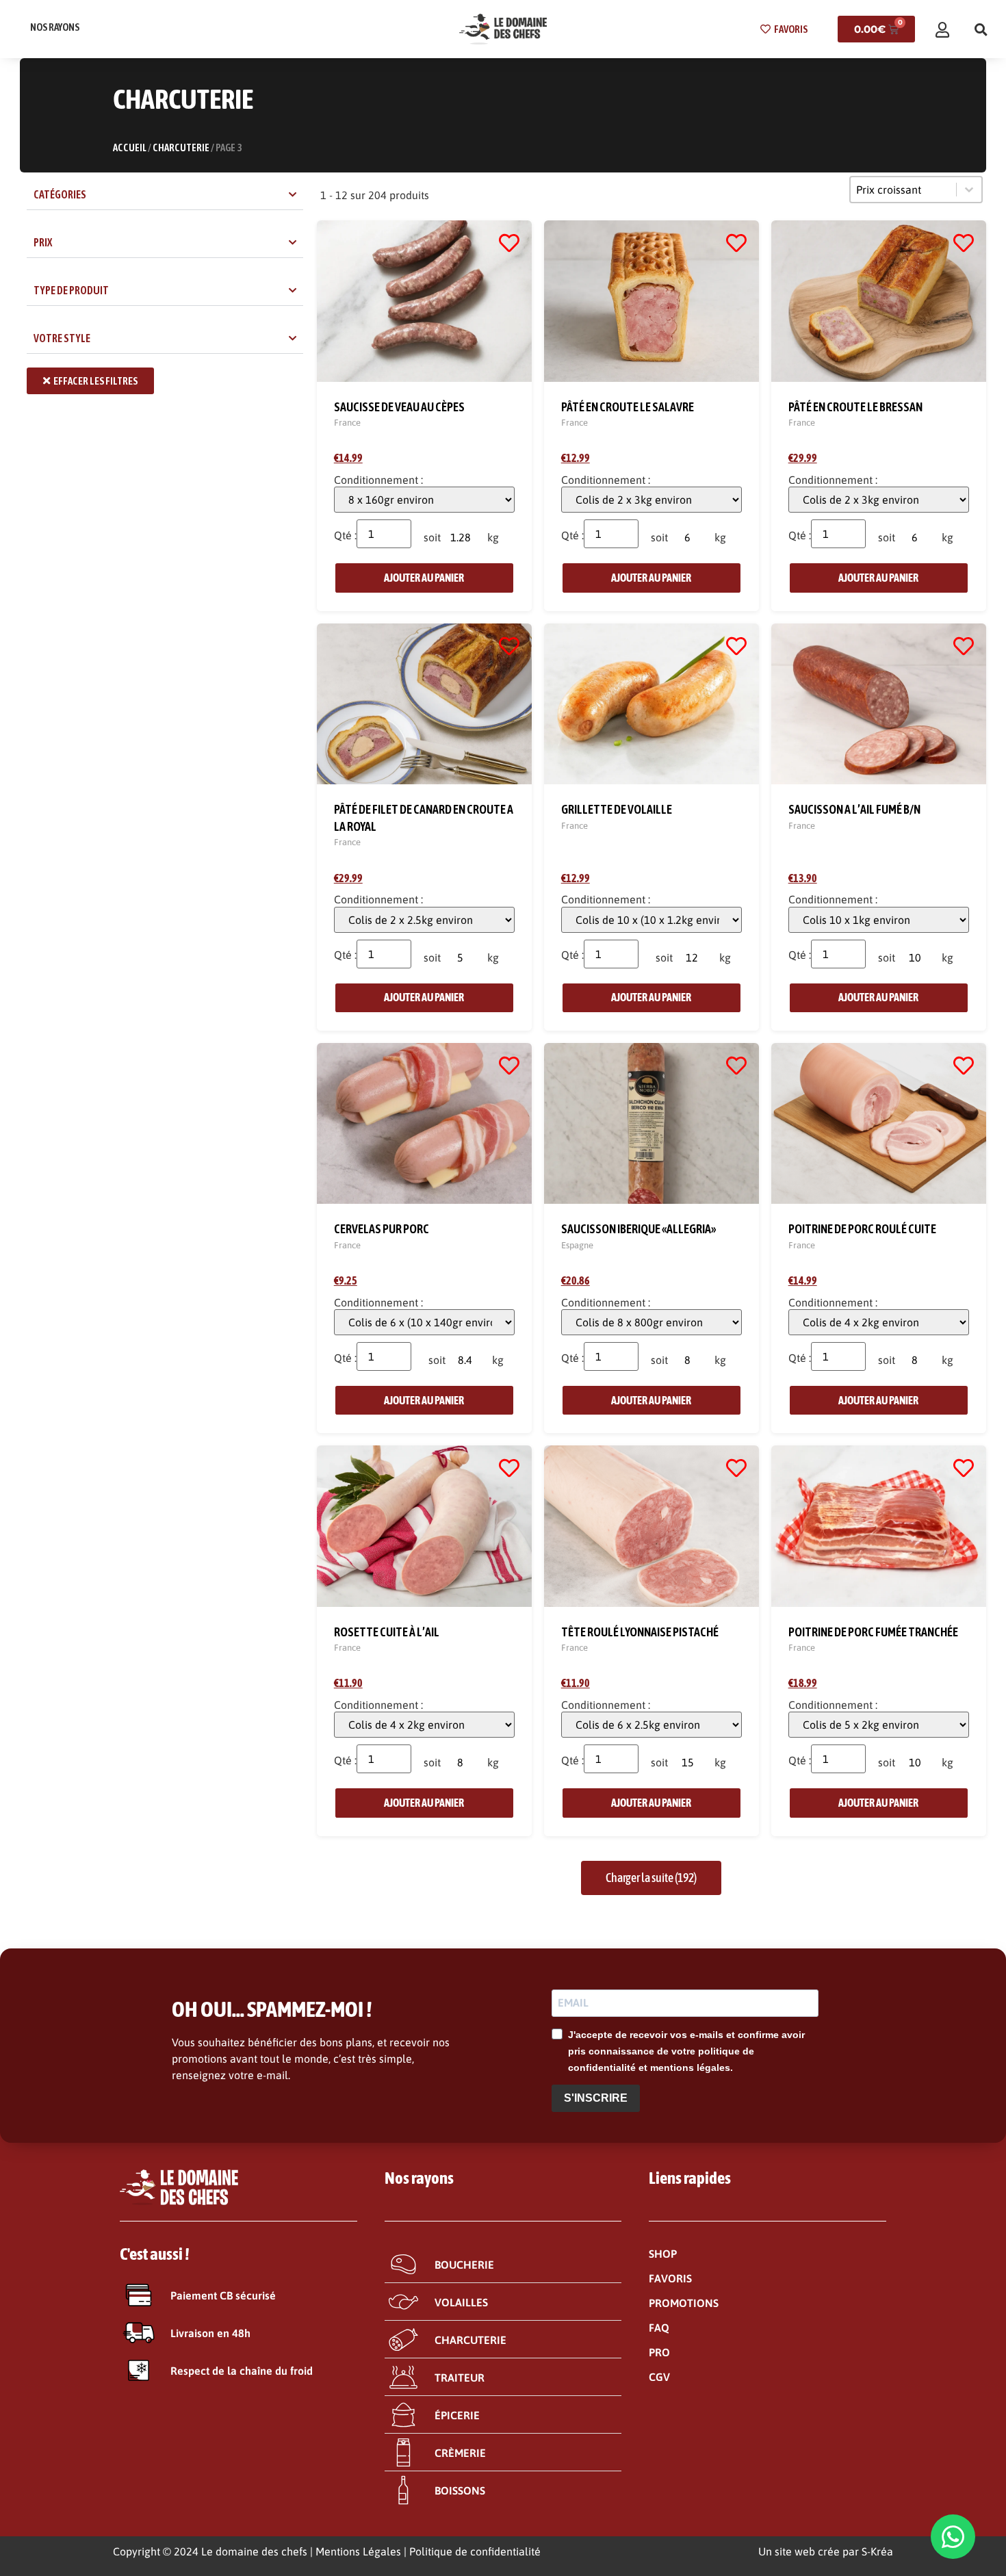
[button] (981, 29)
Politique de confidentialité (475, 2551)
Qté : (345, 535)
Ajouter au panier (424, 578)
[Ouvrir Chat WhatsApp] (953, 2537)
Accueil (130, 147)
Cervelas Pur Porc (382, 1229)
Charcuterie (181, 147)
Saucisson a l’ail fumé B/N (854, 809)
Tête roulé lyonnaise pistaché (640, 1632)
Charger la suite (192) (651, 1878)
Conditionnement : (378, 480)
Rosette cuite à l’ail (387, 1632)
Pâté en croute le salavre (628, 407)
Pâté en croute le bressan (855, 407)
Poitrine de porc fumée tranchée (873, 1632)
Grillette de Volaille (617, 809)
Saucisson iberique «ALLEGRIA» (639, 1229)
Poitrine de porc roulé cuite (862, 1229)
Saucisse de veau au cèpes (399, 407)
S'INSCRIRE (596, 2098)
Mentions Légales (358, 2551)
